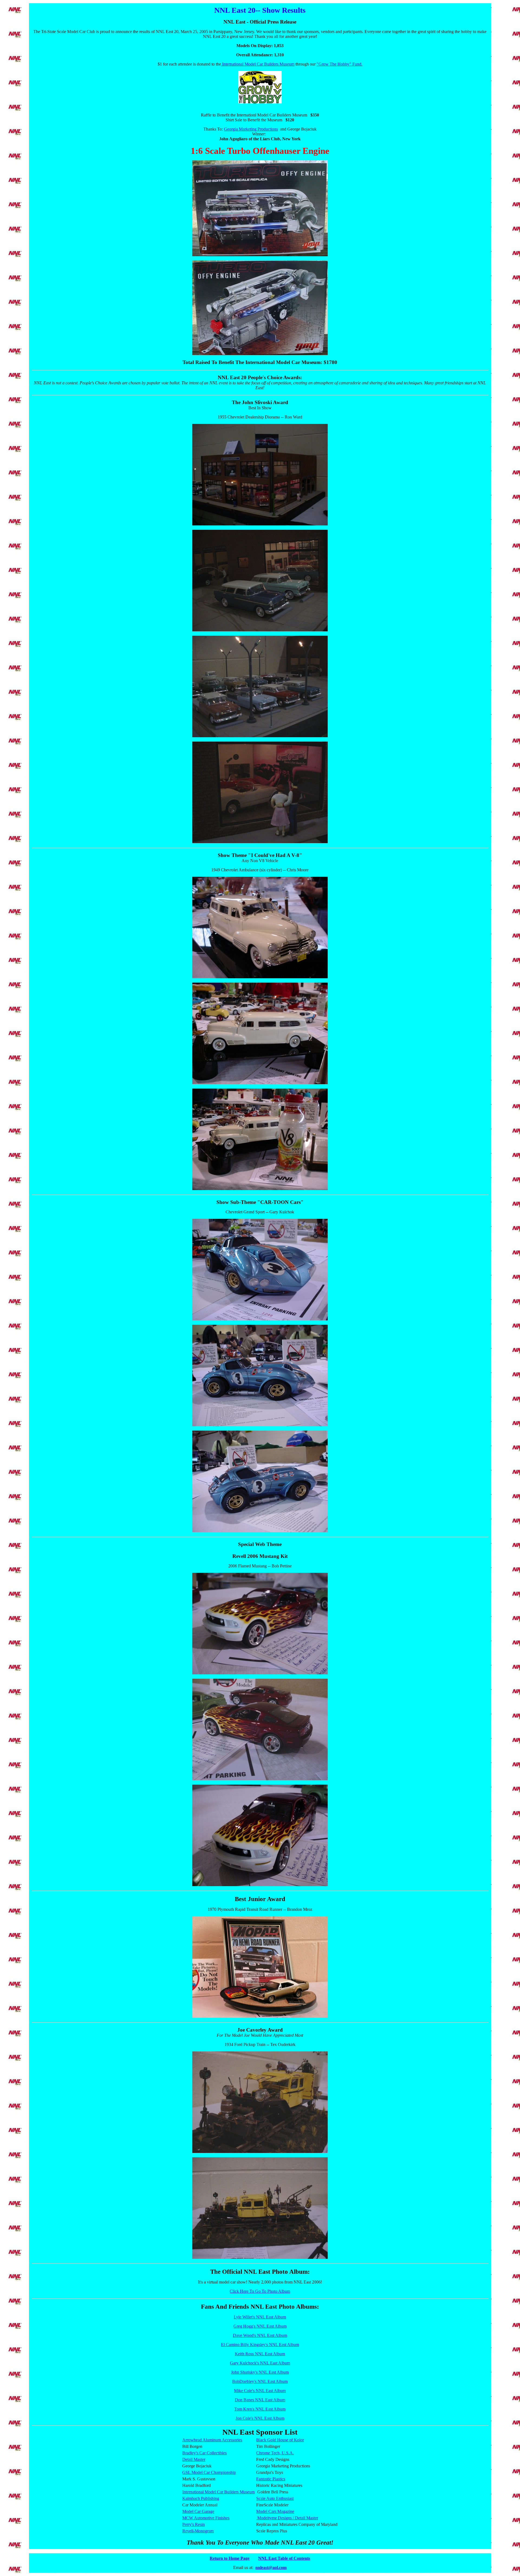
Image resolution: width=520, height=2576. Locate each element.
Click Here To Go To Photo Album (260, 2291)
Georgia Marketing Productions (251, 129)
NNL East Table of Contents (284, 2558)
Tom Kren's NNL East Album (260, 2409)
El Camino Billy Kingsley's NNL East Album (260, 2345)
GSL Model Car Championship (209, 2472)
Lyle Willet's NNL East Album (260, 2317)
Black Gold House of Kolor (280, 2440)
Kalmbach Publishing (201, 2498)
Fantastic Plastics (271, 2479)
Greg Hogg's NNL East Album (260, 2326)
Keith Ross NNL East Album (260, 2354)
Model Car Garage (198, 2511)
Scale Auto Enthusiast (275, 2498)
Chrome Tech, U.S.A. (275, 2453)
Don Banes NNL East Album (260, 2400)
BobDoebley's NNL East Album (260, 2381)
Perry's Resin (194, 2524)
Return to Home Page (230, 2558)
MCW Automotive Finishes (206, 2518)
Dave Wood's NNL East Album (260, 2335)
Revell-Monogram (198, 2531)
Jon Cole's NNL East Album (260, 2418)
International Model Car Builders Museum (258, 64)
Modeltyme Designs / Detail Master (287, 2518)
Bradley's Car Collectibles (204, 2453)
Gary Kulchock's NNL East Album (260, 2363)
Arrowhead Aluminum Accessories (212, 2440)
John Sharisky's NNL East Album (260, 2372)
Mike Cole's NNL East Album (260, 2391)
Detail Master (194, 2459)
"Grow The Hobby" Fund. (339, 64)
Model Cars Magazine (275, 2511)
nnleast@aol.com (271, 2567)
